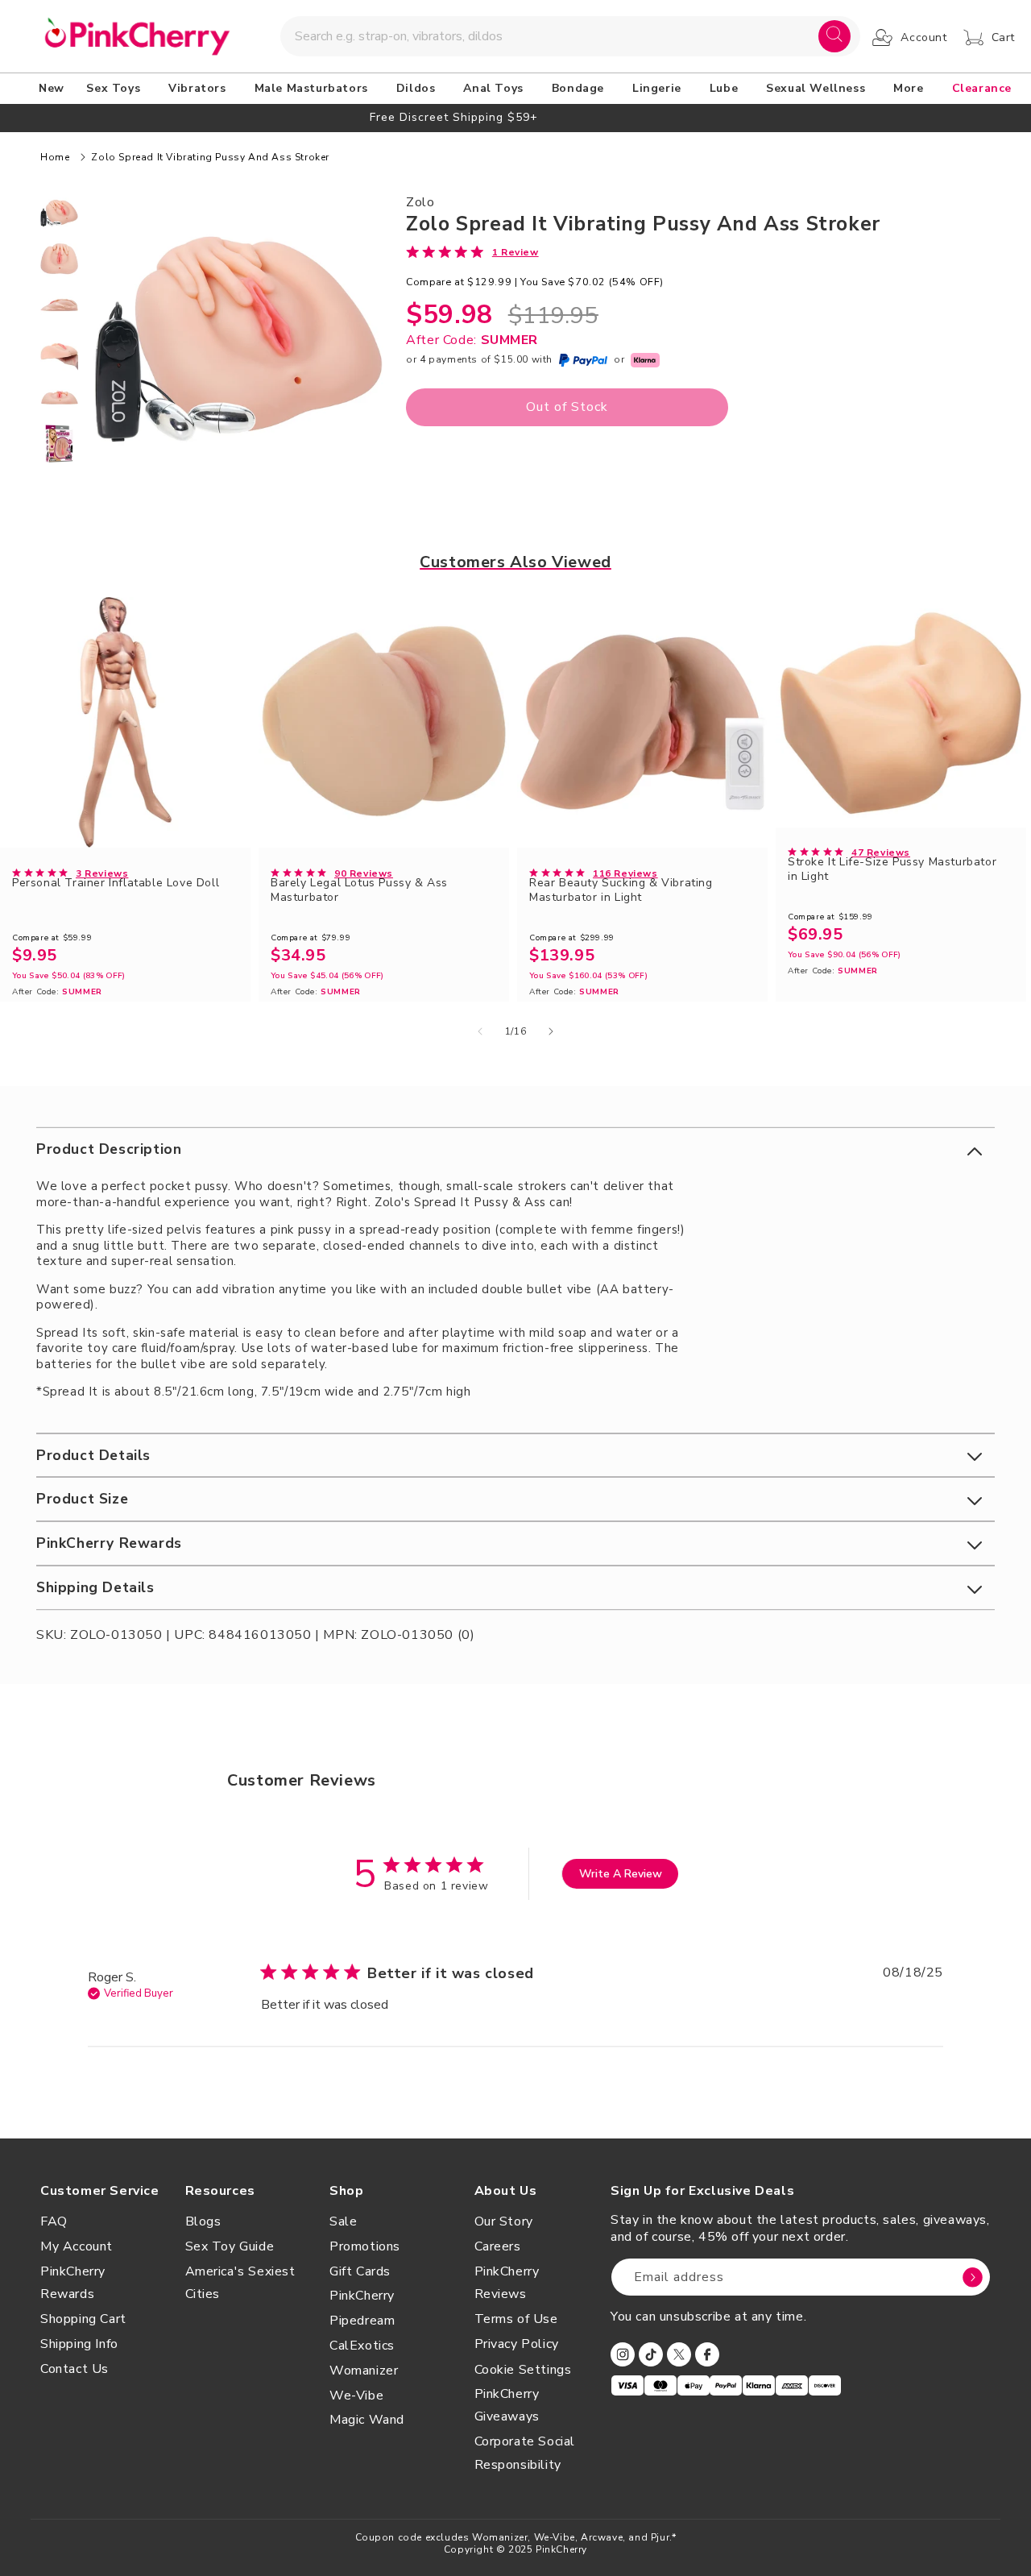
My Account (77, 2246)
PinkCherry (362, 2296)
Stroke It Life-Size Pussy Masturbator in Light (892, 869)
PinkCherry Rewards (73, 2283)
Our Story (504, 2221)
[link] (472, 251)
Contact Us (75, 2369)
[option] (515, 117)
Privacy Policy (517, 2344)
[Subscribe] (972, 2277)
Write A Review (621, 1874)
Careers (498, 2246)
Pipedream (362, 2321)
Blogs (203, 2221)
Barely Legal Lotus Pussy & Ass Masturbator (359, 890)
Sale (343, 2221)
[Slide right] (551, 1031)
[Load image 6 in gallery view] (59, 444)
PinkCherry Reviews (507, 2283)
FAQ (54, 2221)
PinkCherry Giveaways (507, 2406)
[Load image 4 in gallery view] (59, 351)
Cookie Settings (523, 2370)
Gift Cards (360, 2271)
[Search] (834, 36)
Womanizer (364, 2371)
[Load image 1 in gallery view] (59, 213)
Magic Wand (367, 2420)
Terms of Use (516, 2319)
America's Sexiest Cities (240, 2283)
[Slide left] (480, 1031)
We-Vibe (356, 2396)
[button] (116, 89)
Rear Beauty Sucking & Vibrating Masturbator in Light (621, 890)
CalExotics (362, 2346)
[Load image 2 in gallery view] (59, 259)
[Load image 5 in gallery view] (59, 398)
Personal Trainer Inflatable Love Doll (116, 883)
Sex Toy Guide (230, 2246)
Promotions (365, 2246)
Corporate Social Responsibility (525, 2453)
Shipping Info (79, 2344)
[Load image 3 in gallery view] (59, 305)
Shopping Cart (83, 2319)
